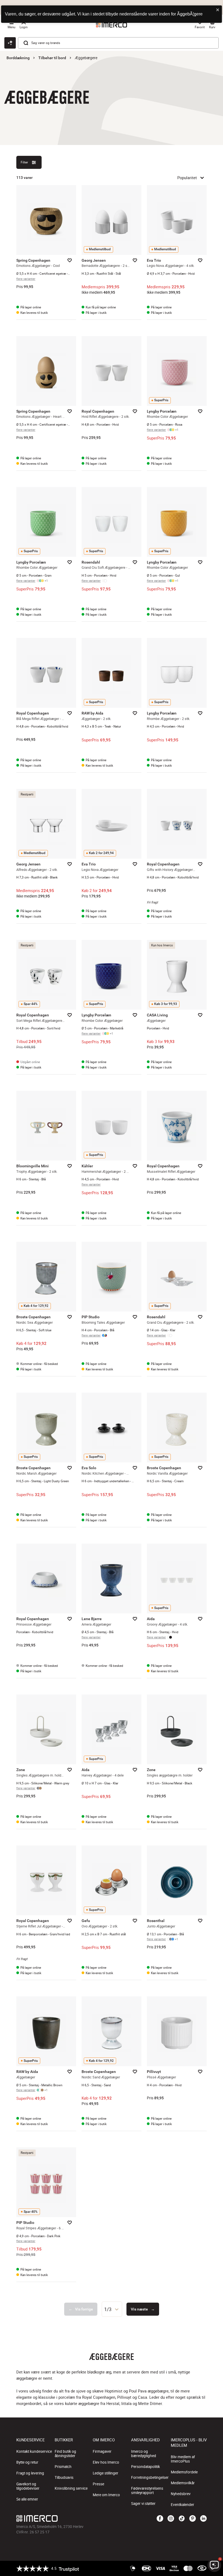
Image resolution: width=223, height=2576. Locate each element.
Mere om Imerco (106, 2495)
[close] (218, 10)
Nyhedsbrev (181, 2494)
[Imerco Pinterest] (193, 2519)
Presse (98, 2484)
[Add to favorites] (70, 260)
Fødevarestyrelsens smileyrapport (147, 2490)
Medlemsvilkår (183, 2483)
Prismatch (63, 2467)
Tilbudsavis (64, 2477)
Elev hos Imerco (106, 2462)
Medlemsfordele (184, 2472)
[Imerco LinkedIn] (203, 2519)
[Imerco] (80, 2518)
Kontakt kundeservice (34, 2451)
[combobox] (112, 2309)
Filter (24, 162)
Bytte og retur (27, 2462)
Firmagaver (102, 2451)
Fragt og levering (30, 2473)
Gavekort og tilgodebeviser (28, 2486)
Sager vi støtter (143, 2504)
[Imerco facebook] (160, 2519)
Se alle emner (27, 2499)
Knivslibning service (71, 2488)
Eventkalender (182, 2505)
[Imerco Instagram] (171, 2519)
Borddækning (18, 58)
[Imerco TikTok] (182, 2519)
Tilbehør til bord (52, 58)
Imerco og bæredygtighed (144, 2454)
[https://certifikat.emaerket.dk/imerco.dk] (202, 2568)
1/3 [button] (108, 2309)
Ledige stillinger (106, 2473)
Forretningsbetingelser (150, 2477)
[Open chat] (10, 43)
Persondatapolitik (145, 2467)
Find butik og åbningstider (65, 2454)
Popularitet (187, 178)
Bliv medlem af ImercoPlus (183, 2459)
